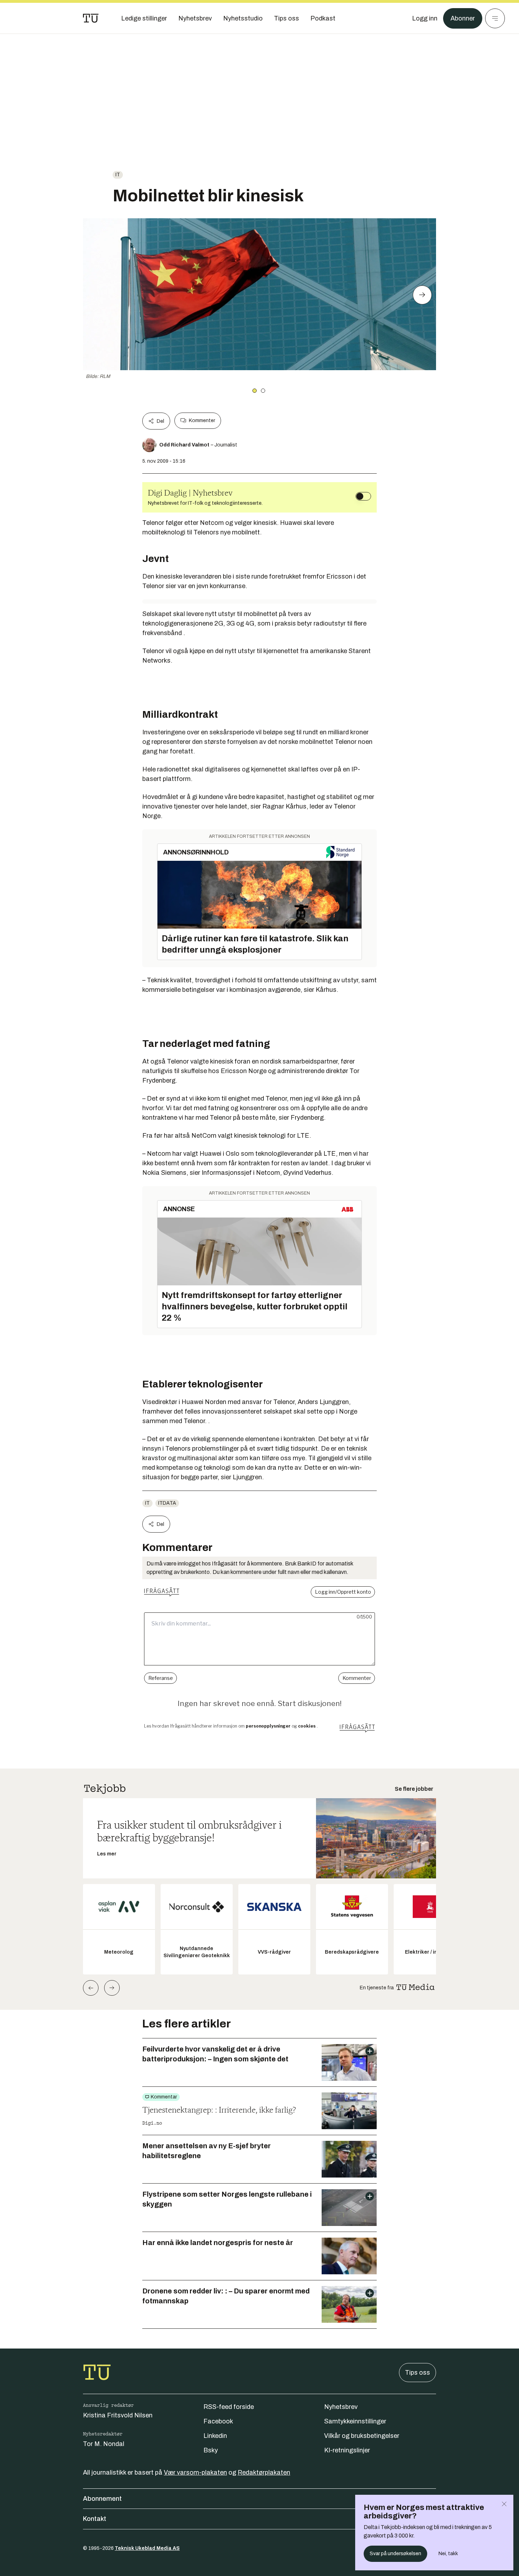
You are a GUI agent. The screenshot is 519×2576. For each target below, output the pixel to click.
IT (118, 175)
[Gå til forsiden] (91, 18)
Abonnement (102, 2499)
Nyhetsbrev (341, 2407)
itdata (167, 1503)
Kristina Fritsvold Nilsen (118, 2415)
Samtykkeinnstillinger (355, 2421)
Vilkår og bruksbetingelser (362, 2436)
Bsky (211, 2450)
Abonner (463, 18)
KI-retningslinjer (347, 2450)
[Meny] (495, 18)
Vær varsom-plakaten (195, 2473)
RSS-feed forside (229, 2407)
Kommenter (202, 421)
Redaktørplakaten (264, 2473)
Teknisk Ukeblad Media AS (147, 2548)
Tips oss (417, 2373)
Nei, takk (448, 2554)
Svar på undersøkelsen (395, 2554)
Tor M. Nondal (104, 2444)
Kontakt (95, 2519)
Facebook (218, 2421)
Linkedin (215, 2436)
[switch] (363, 496)
